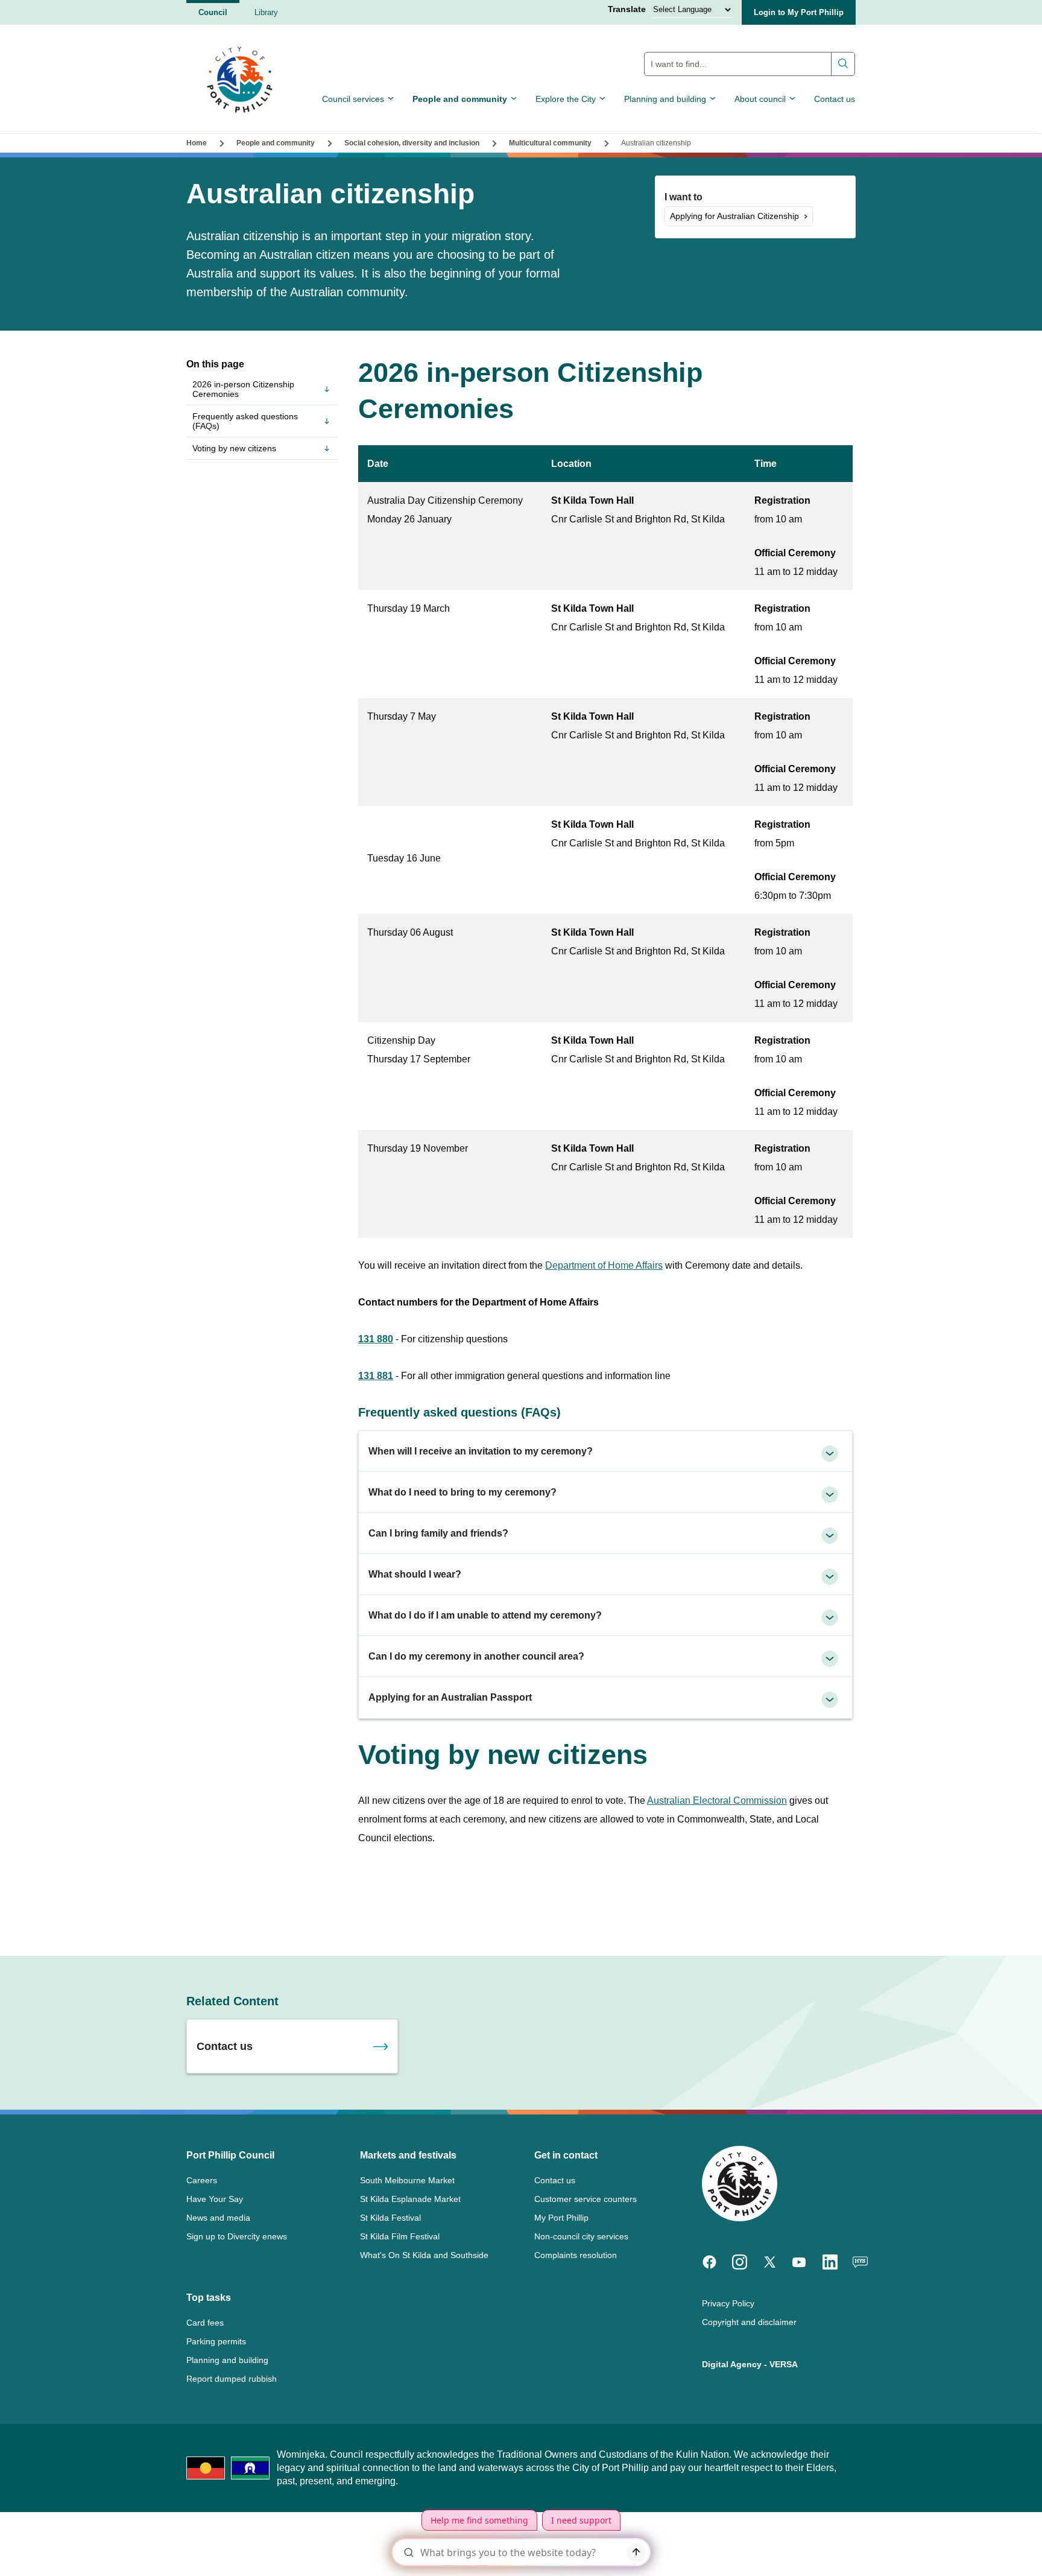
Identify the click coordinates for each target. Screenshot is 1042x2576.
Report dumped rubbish (232, 2379)
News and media (218, 2218)
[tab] (605, 1451)
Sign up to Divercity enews (237, 2236)
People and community (460, 99)
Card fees (205, 2323)
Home (197, 143)
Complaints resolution (576, 2255)
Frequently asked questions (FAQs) (245, 421)
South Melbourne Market (407, 2180)
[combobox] (750, 64)
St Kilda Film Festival (400, 2236)
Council (213, 12)
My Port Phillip (561, 2218)
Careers (202, 2180)
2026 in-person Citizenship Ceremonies (243, 389)
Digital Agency (732, 2364)
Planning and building (665, 99)
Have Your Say (215, 2199)
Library (266, 12)
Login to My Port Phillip (799, 12)
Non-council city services (581, 2236)
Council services (353, 99)
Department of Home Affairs (604, 1265)
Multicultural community (550, 143)
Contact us (835, 99)
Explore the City (566, 99)
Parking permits (216, 2341)
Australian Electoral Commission (717, 1800)
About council (760, 99)
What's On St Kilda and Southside (424, 2255)
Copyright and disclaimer (749, 2322)
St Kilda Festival (390, 2218)
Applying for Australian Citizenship (734, 216)
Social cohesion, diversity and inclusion (412, 143)
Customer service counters (586, 2199)
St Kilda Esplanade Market (410, 2199)
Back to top (981, 2550)
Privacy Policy (728, 2303)
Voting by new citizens (234, 448)
